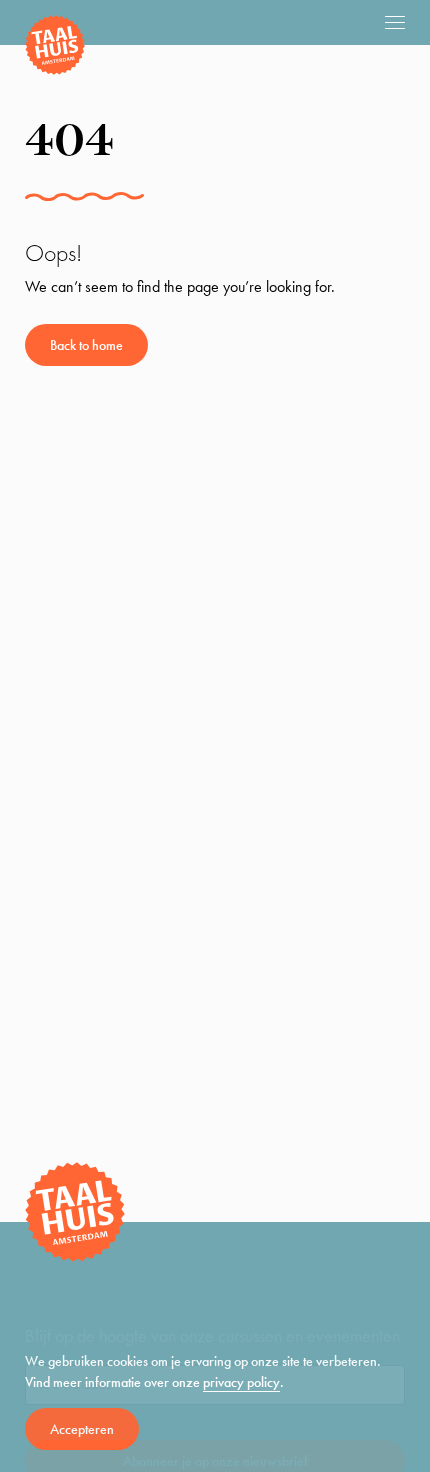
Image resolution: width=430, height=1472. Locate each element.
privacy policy (241, 1382)
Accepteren (82, 1429)
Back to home (86, 345)
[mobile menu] (395, 22)
